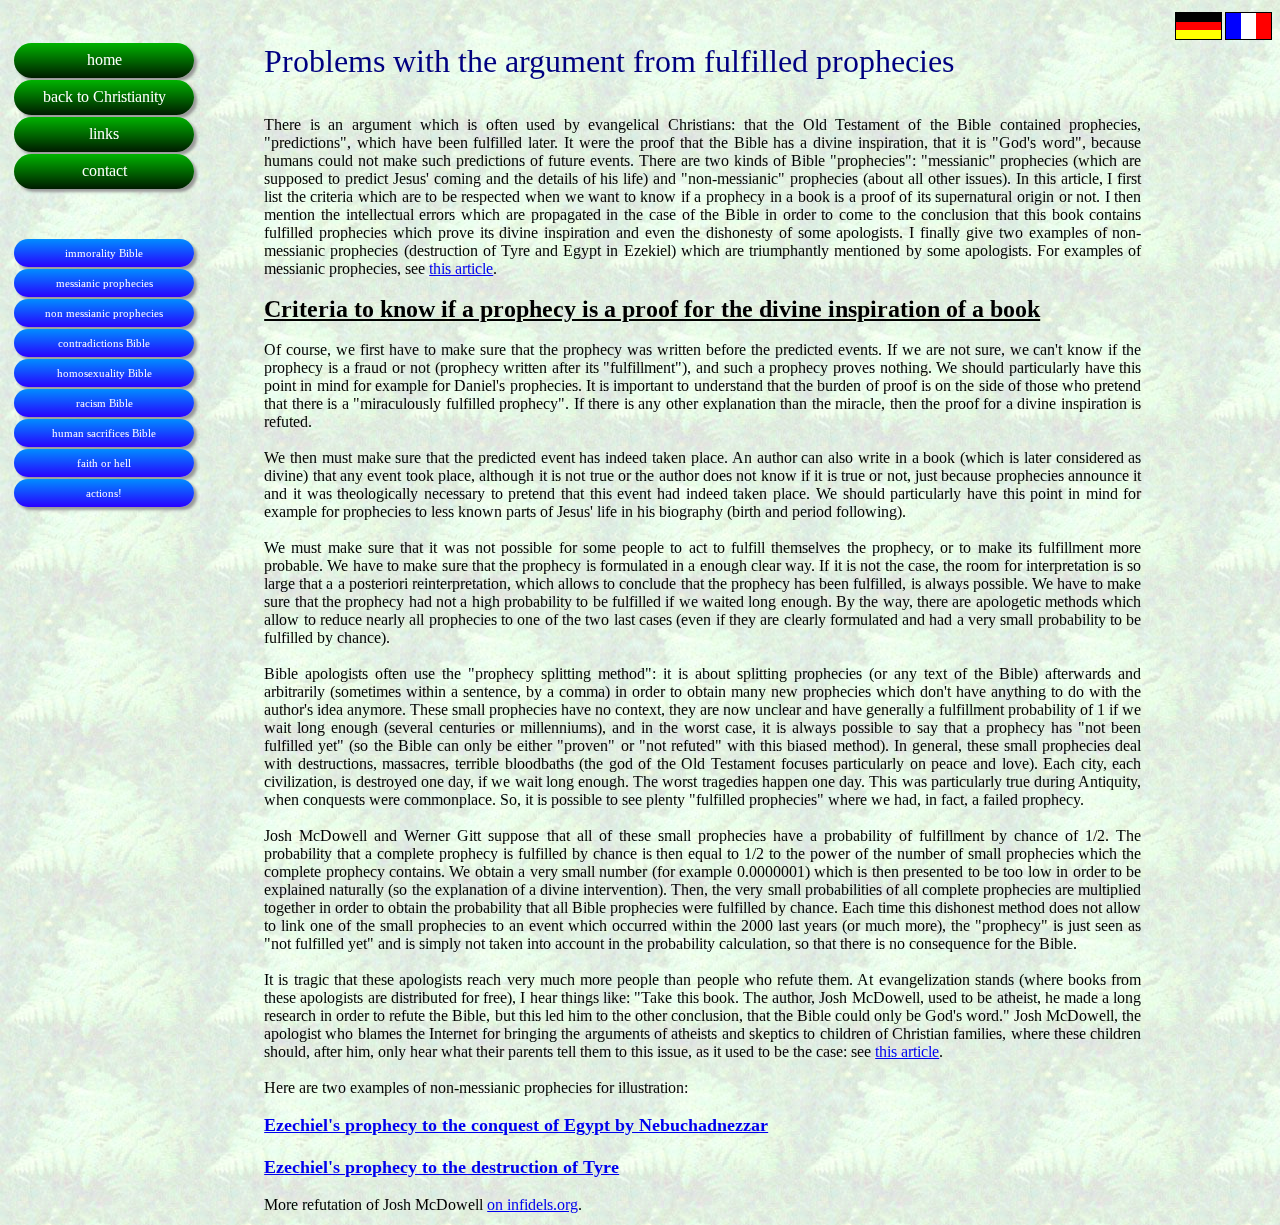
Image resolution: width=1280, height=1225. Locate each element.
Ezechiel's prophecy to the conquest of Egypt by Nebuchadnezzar (516, 1125)
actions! (104, 493)
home (104, 59)
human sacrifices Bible (104, 433)
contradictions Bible (104, 343)
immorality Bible (104, 253)
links (104, 133)
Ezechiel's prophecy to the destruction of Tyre (441, 1167)
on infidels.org (532, 1204)
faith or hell (104, 463)
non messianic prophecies (104, 313)
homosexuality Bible (104, 373)
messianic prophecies (104, 283)
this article (461, 268)
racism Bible (104, 403)
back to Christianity (104, 96)
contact (104, 170)
